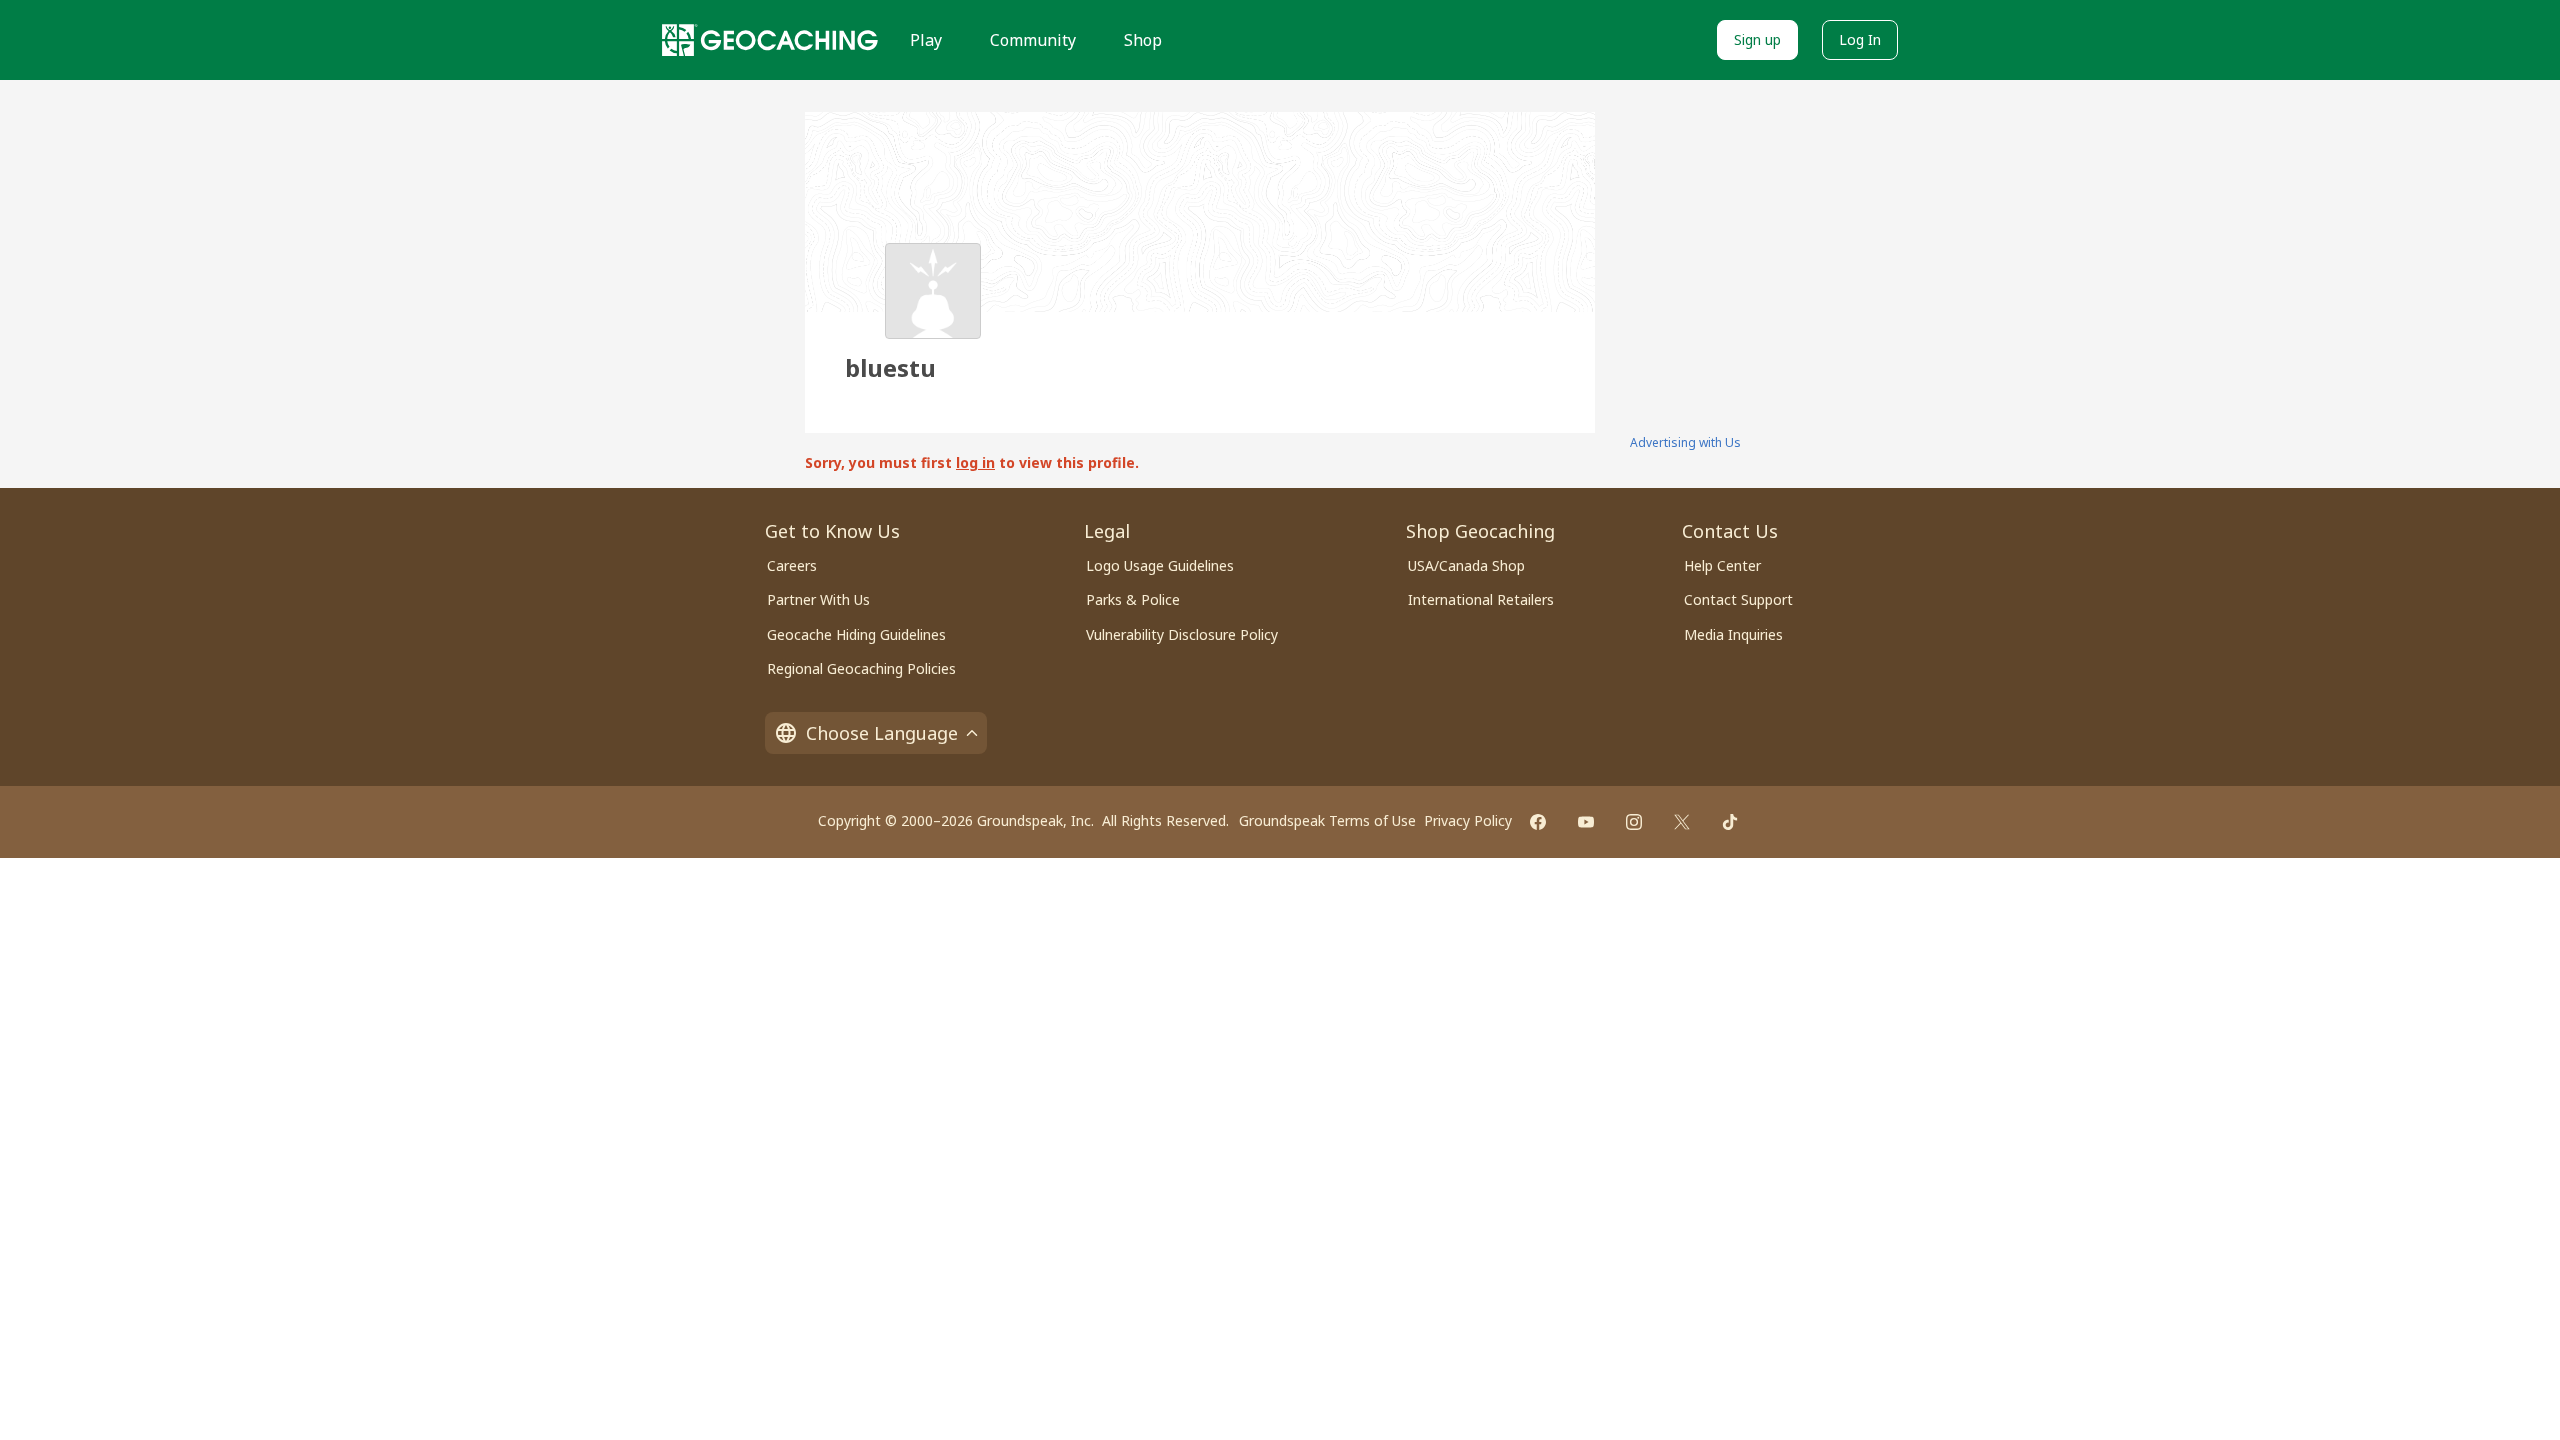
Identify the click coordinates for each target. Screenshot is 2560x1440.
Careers (792, 565)
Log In (1860, 39)
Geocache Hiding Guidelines (856, 634)
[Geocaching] (770, 40)
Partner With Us (818, 599)
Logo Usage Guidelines (1160, 565)
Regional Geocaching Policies (861, 668)
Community (1033, 40)
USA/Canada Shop (1466, 565)
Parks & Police (1133, 599)
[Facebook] (1538, 822)
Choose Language (882, 733)
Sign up (1757, 39)
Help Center (1722, 565)
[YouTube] (1586, 822)
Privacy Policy (1468, 820)
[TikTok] (1730, 822)
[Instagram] (1634, 822)
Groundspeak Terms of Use (1327, 820)
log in (975, 462)
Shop (1143, 40)
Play (926, 40)
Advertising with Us (1685, 442)
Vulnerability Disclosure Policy (1182, 634)
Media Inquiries (1733, 634)
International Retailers (1481, 599)
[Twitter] (1682, 822)
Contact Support (1738, 599)
